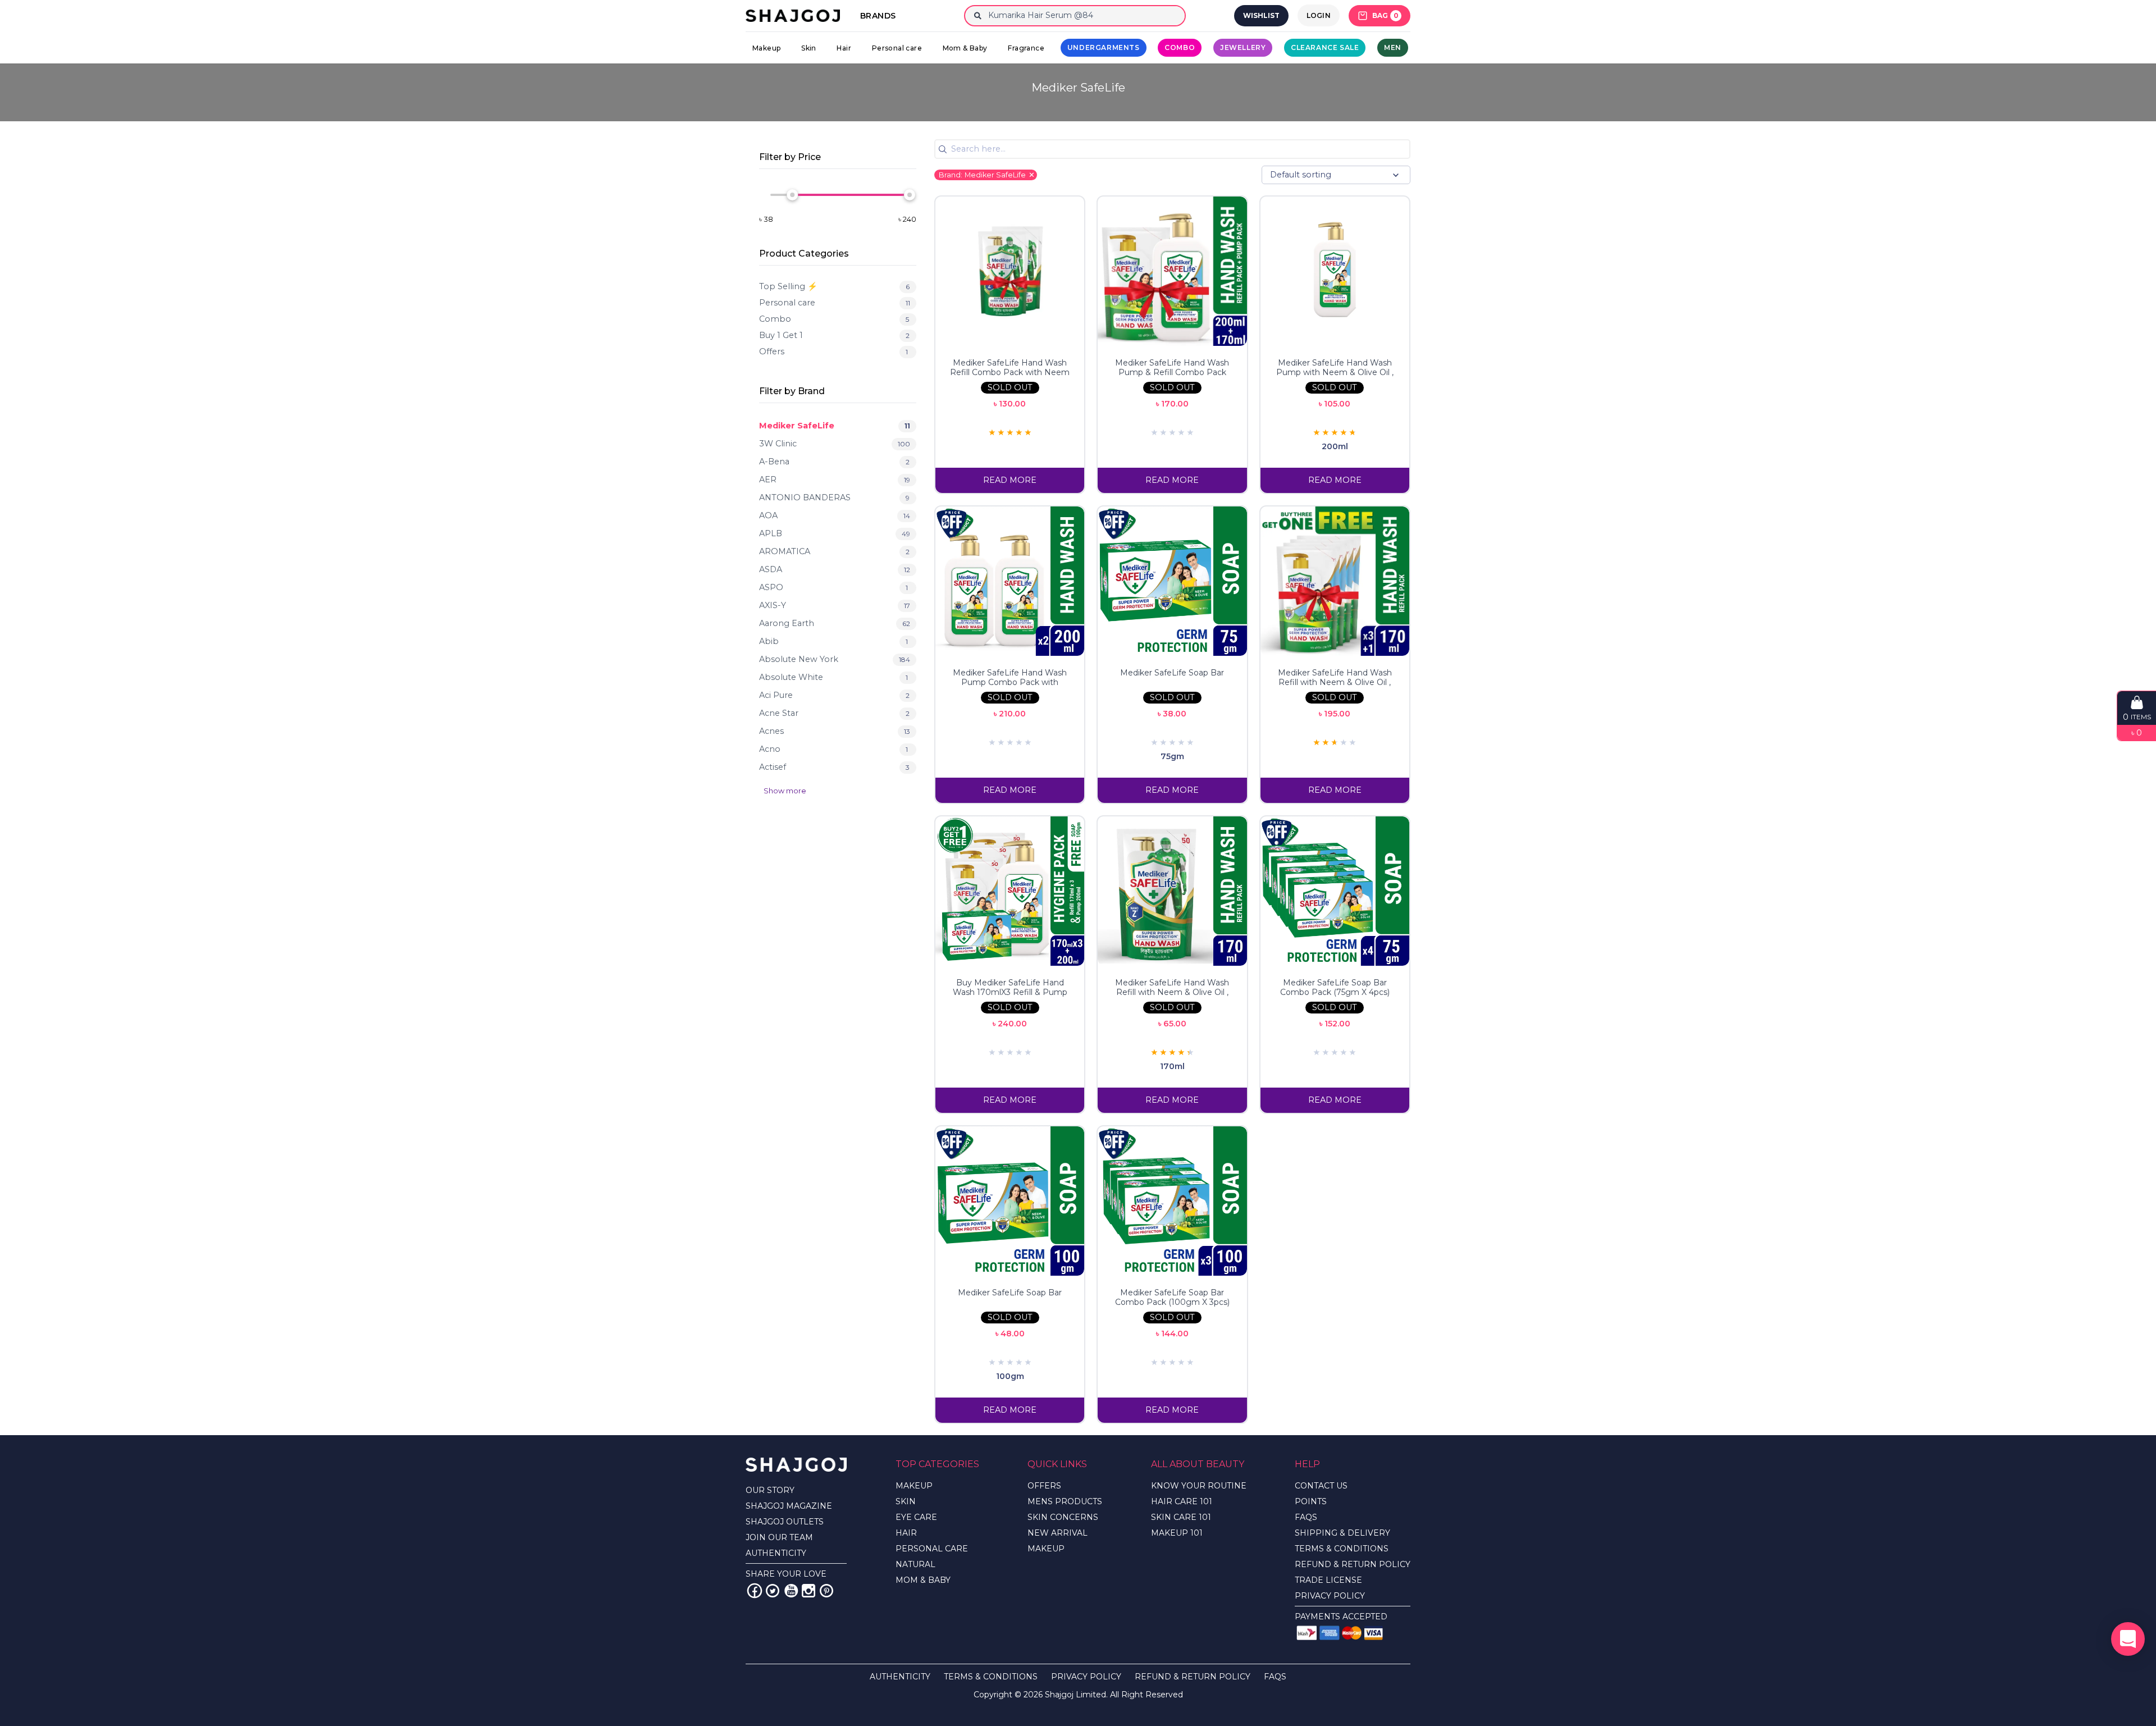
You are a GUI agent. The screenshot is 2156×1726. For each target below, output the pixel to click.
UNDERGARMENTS (1104, 47)
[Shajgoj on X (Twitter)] (773, 1591)
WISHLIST (1261, 15)
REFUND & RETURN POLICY (1353, 1564)
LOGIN (1319, 15)
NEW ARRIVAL (1058, 1533)
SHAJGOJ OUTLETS (785, 1522)
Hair (844, 48)
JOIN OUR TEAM (779, 1537)
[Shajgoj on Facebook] (755, 1591)
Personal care (897, 48)
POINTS (1311, 1501)
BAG (1385, 15)
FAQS (1306, 1517)
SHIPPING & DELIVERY (1342, 1533)
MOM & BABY (923, 1580)
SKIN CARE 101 (1181, 1517)
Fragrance (1026, 48)
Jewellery (1243, 47)
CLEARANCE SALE (1325, 47)
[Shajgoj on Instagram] (808, 1591)
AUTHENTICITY (776, 1553)
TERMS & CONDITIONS (1342, 1549)
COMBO (1180, 47)
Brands (878, 16)
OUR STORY (770, 1490)
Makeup (766, 48)
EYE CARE (916, 1517)
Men (1393, 47)
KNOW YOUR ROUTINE (1199, 1486)
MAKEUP (914, 1486)
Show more (785, 791)
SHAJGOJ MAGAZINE (789, 1506)
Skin (809, 48)
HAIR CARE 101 (1182, 1501)
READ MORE (1010, 480)
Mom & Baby (965, 48)
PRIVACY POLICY (1330, 1596)
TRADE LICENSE (1328, 1580)
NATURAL (915, 1564)
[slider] (792, 195)
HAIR (906, 1533)
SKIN (906, 1501)
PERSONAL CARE (932, 1549)
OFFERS (1044, 1486)
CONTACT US (1321, 1486)
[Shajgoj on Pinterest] (826, 1591)
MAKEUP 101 (1177, 1533)
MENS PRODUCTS (1065, 1501)
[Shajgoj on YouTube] (791, 1591)
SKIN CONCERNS (1063, 1517)
